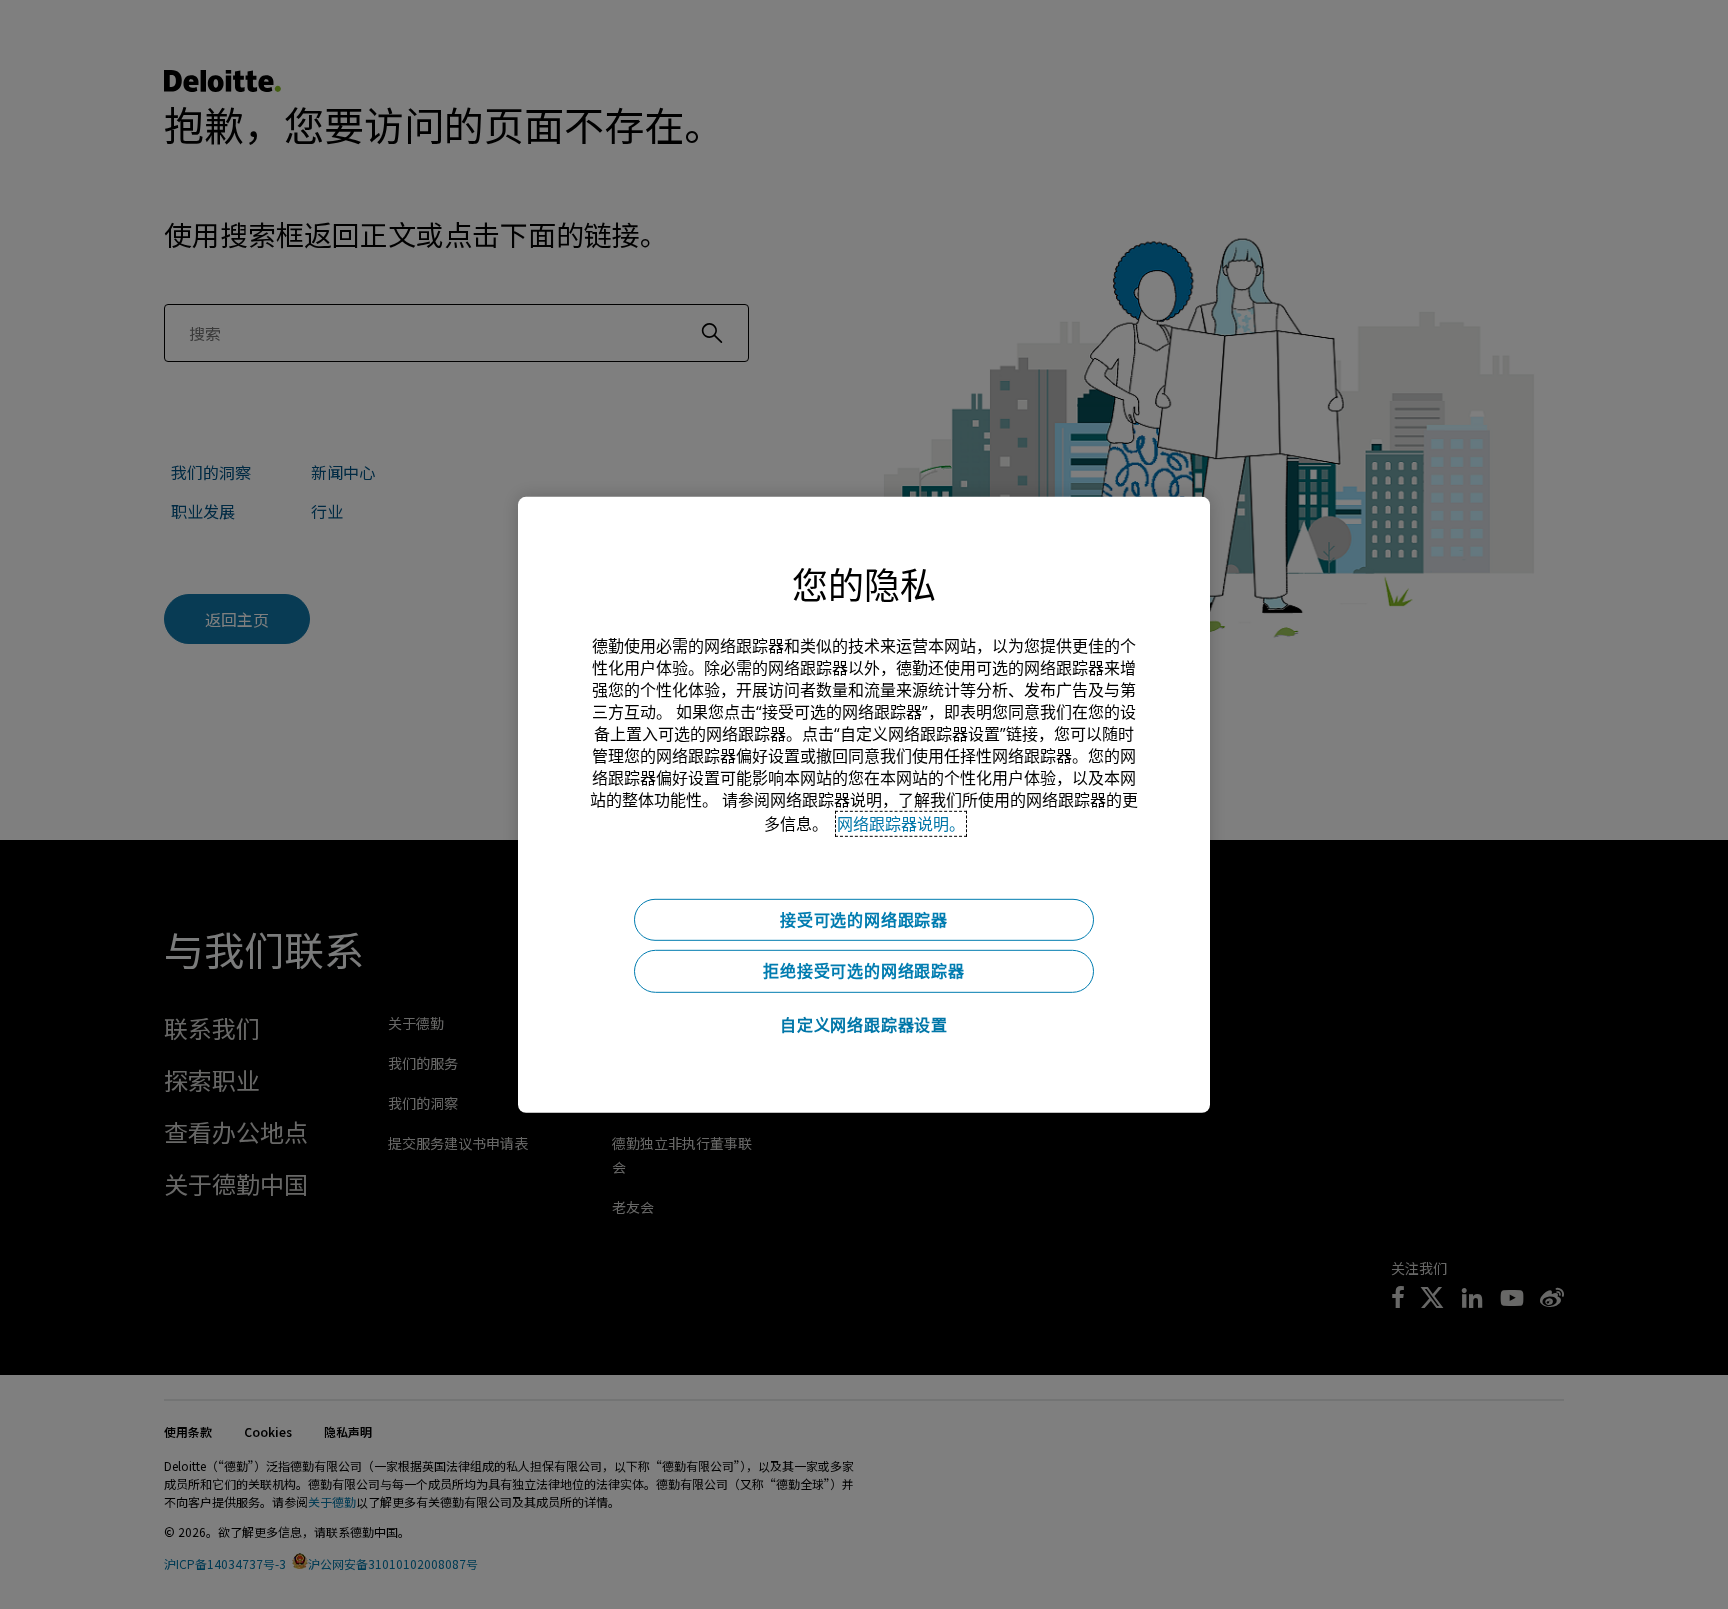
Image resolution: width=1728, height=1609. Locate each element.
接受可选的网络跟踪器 (864, 919)
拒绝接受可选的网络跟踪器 (864, 971)
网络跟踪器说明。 (901, 823)
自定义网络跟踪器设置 (864, 1025)
